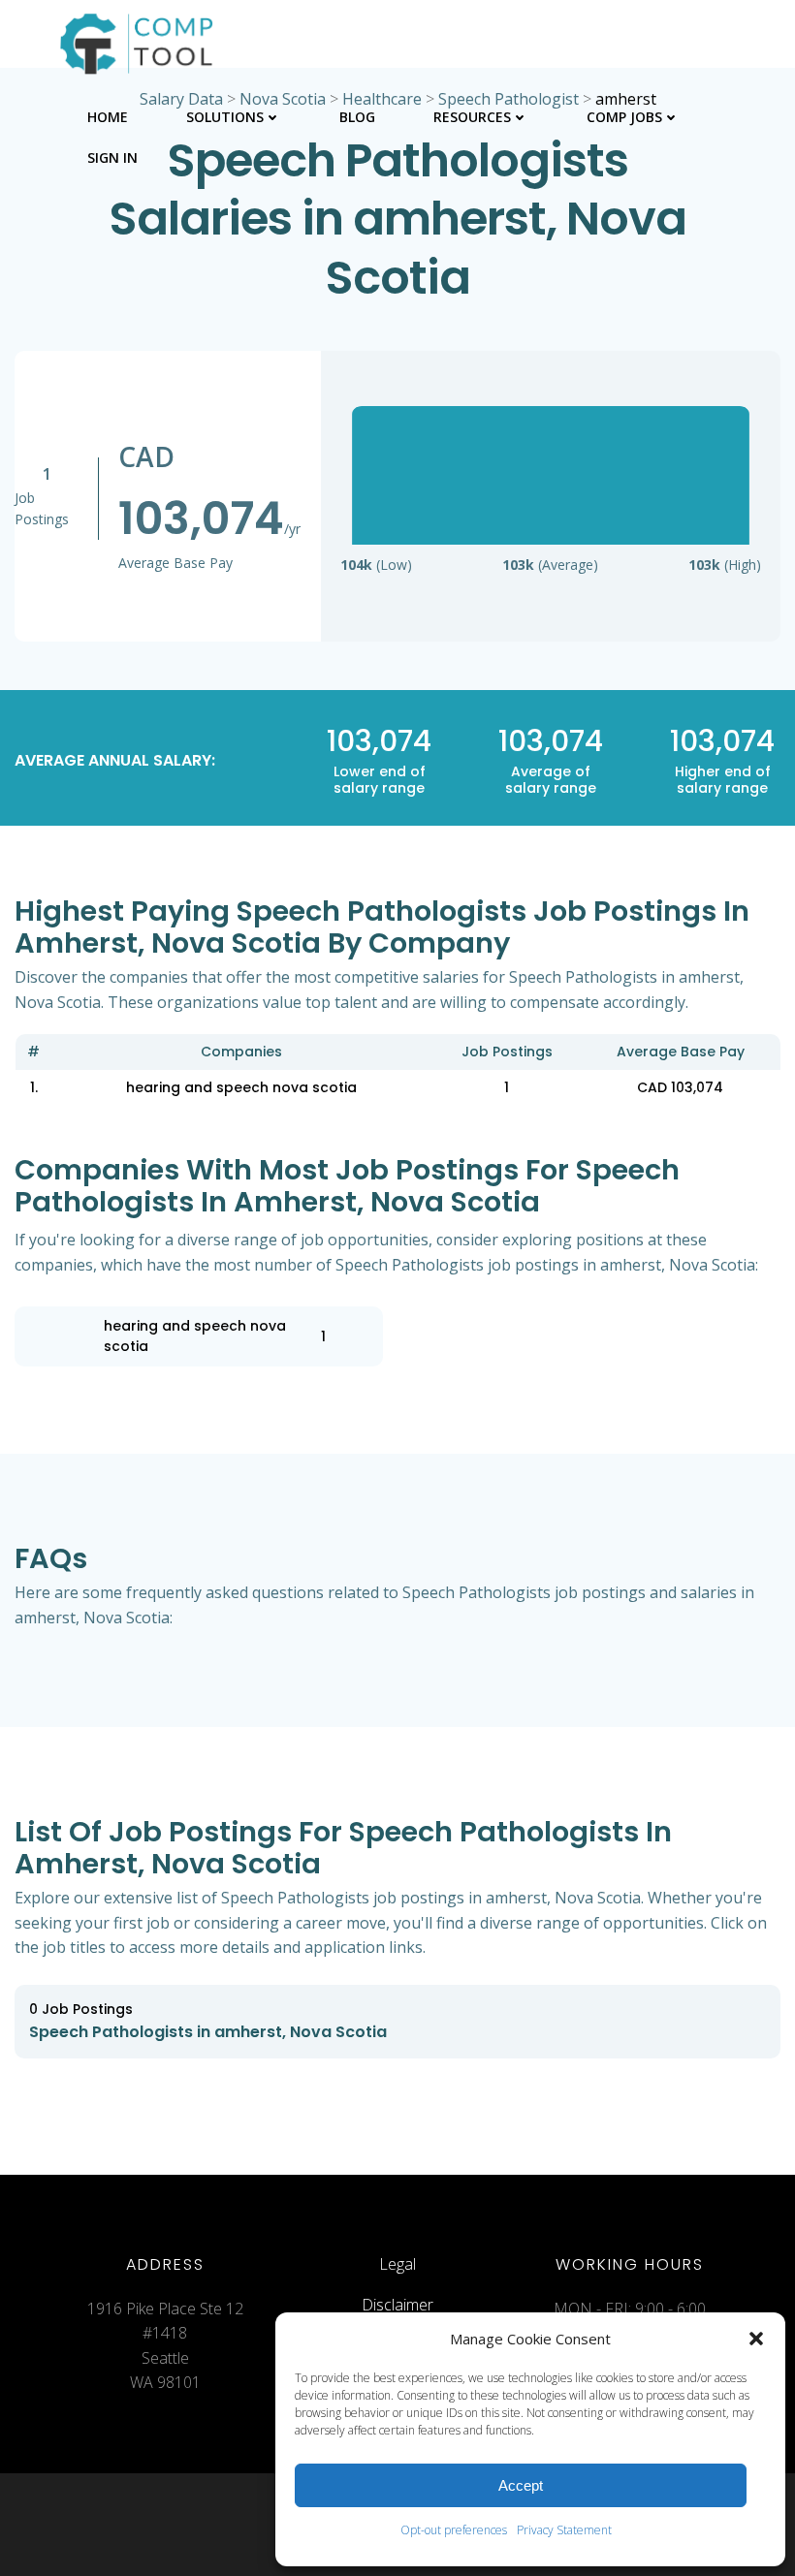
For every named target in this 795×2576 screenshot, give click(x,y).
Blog (357, 117)
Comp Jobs (624, 117)
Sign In (112, 157)
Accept (521, 2485)
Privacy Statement (564, 2530)
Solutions (225, 117)
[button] (756, 2339)
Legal (397, 2264)
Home (108, 117)
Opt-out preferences (454, 2530)
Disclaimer (397, 2305)
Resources (472, 117)
